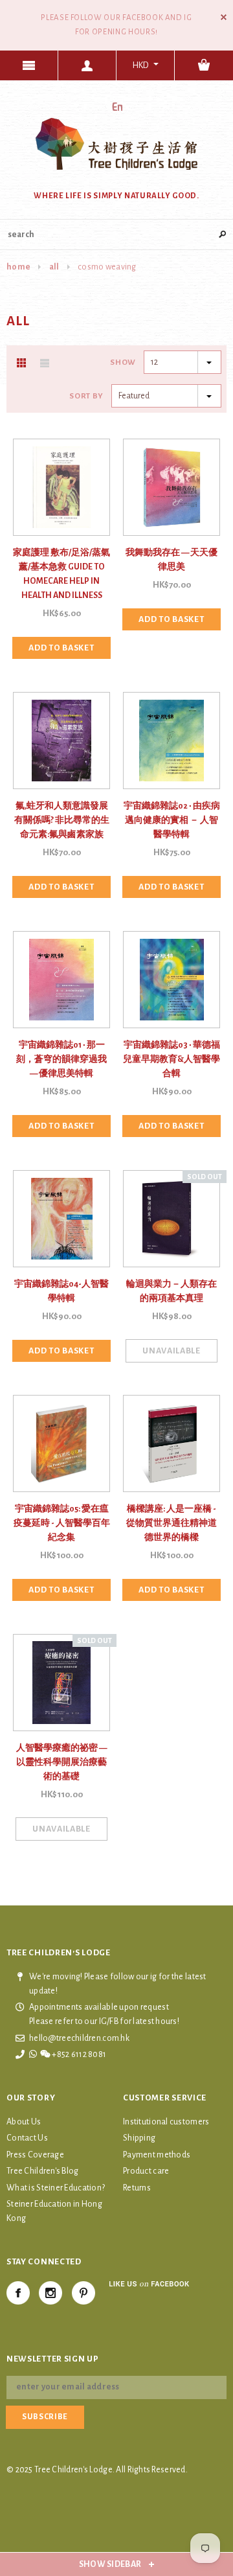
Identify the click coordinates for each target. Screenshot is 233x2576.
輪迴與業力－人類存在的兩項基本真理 (172, 1291)
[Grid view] (21, 363)
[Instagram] (50, 2293)
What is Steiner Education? (56, 2188)
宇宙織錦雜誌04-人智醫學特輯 (61, 1291)
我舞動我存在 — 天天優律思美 (172, 560)
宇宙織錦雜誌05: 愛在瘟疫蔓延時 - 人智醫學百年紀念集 (62, 1523)
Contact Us (27, 2138)
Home (18, 267)
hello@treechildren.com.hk (79, 2038)
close (224, 17)
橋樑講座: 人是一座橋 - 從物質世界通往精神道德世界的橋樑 (172, 1523)
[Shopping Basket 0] (204, 65)
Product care (146, 2171)
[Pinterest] (83, 2293)
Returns (137, 2188)
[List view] (45, 363)
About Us (24, 2122)
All (54, 267)
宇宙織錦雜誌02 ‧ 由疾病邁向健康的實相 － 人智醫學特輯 (172, 820)
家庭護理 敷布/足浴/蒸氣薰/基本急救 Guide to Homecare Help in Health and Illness (61, 574)
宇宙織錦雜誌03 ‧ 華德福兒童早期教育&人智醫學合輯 (172, 1059)
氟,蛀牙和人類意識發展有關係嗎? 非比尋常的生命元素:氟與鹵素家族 (62, 820)
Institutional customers (166, 2122)
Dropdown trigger (87, 65)
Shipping (139, 2138)
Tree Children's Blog (43, 2171)
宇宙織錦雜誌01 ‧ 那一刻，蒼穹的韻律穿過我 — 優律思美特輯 (61, 1059)
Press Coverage (35, 2155)
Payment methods (157, 2155)
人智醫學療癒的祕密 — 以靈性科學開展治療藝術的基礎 (61, 1762)
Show (123, 362)
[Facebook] (18, 2293)
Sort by (86, 396)
